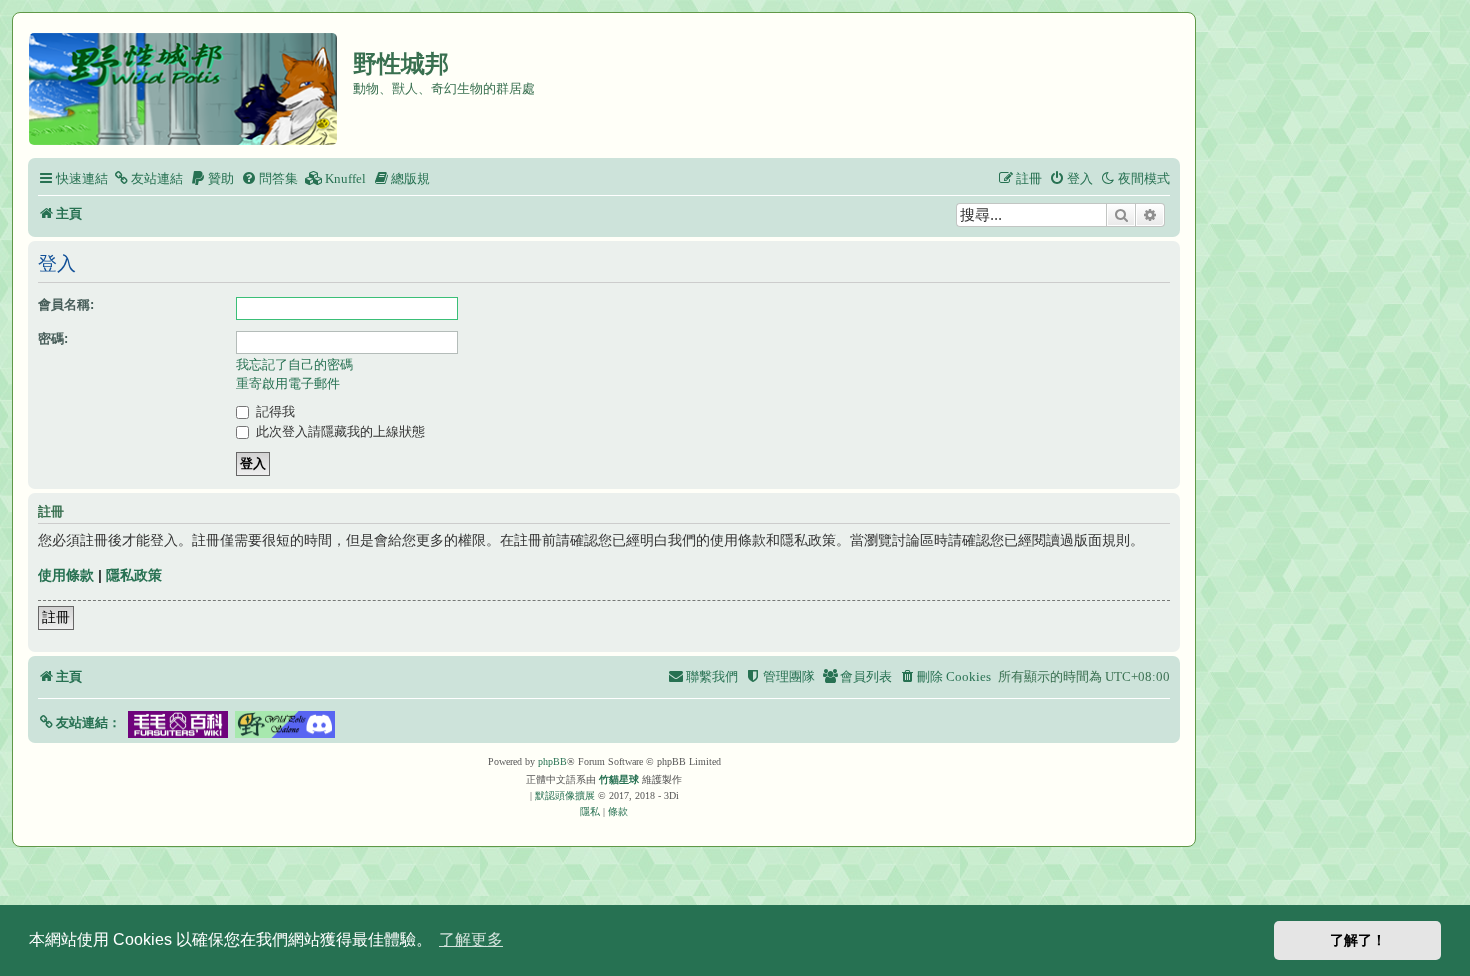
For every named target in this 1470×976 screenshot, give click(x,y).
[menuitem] (148, 178)
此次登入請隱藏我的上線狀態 (338, 431)
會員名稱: (66, 304)
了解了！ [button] (1358, 940)
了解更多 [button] (471, 939)
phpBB (552, 761)
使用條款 (66, 575)
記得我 (273, 411)
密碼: (53, 338)
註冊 (56, 617)
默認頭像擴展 (565, 795)
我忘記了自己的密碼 (294, 364)
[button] (79, 722)
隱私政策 (134, 575)
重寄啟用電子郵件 (288, 383)
